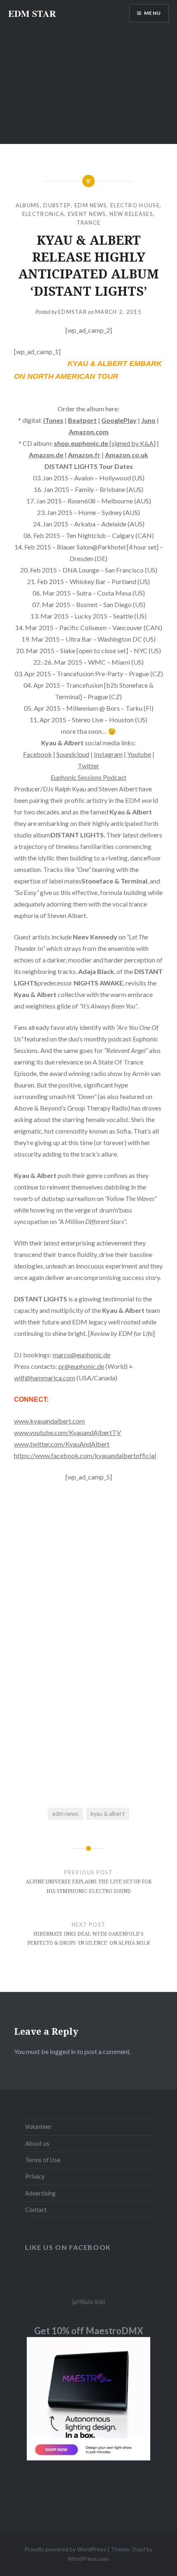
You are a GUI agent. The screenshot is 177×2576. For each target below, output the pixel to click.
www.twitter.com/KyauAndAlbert (62, 1444)
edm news (65, 1814)
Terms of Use (43, 2160)
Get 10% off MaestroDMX (89, 2331)
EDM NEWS (91, 205)
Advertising (40, 2193)
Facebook (37, 754)
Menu (153, 13)
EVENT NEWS (87, 214)
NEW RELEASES (131, 214)
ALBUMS (28, 205)
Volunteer (38, 2127)
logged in (63, 2051)
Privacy (35, 2176)
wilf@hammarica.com (45, 1378)
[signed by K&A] (105, 443)
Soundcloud (73, 754)
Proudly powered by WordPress (65, 2549)
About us (37, 2144)
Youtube (139, 754)
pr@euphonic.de (81, 1366)
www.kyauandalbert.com (49, 1421)
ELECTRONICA (43, 214)
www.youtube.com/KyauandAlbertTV (68, 1432)
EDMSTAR (72, 312)
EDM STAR (32, 13)
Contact (36, 2210)
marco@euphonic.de (82, 1355)
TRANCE (89, 223)
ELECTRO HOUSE (135, 205)
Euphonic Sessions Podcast (88, 777)
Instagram (108, 754)
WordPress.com (88, 2559)
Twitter (88, 766)
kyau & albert (108, 1814)
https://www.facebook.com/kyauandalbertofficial (85, 1455)
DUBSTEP (57, 205)
